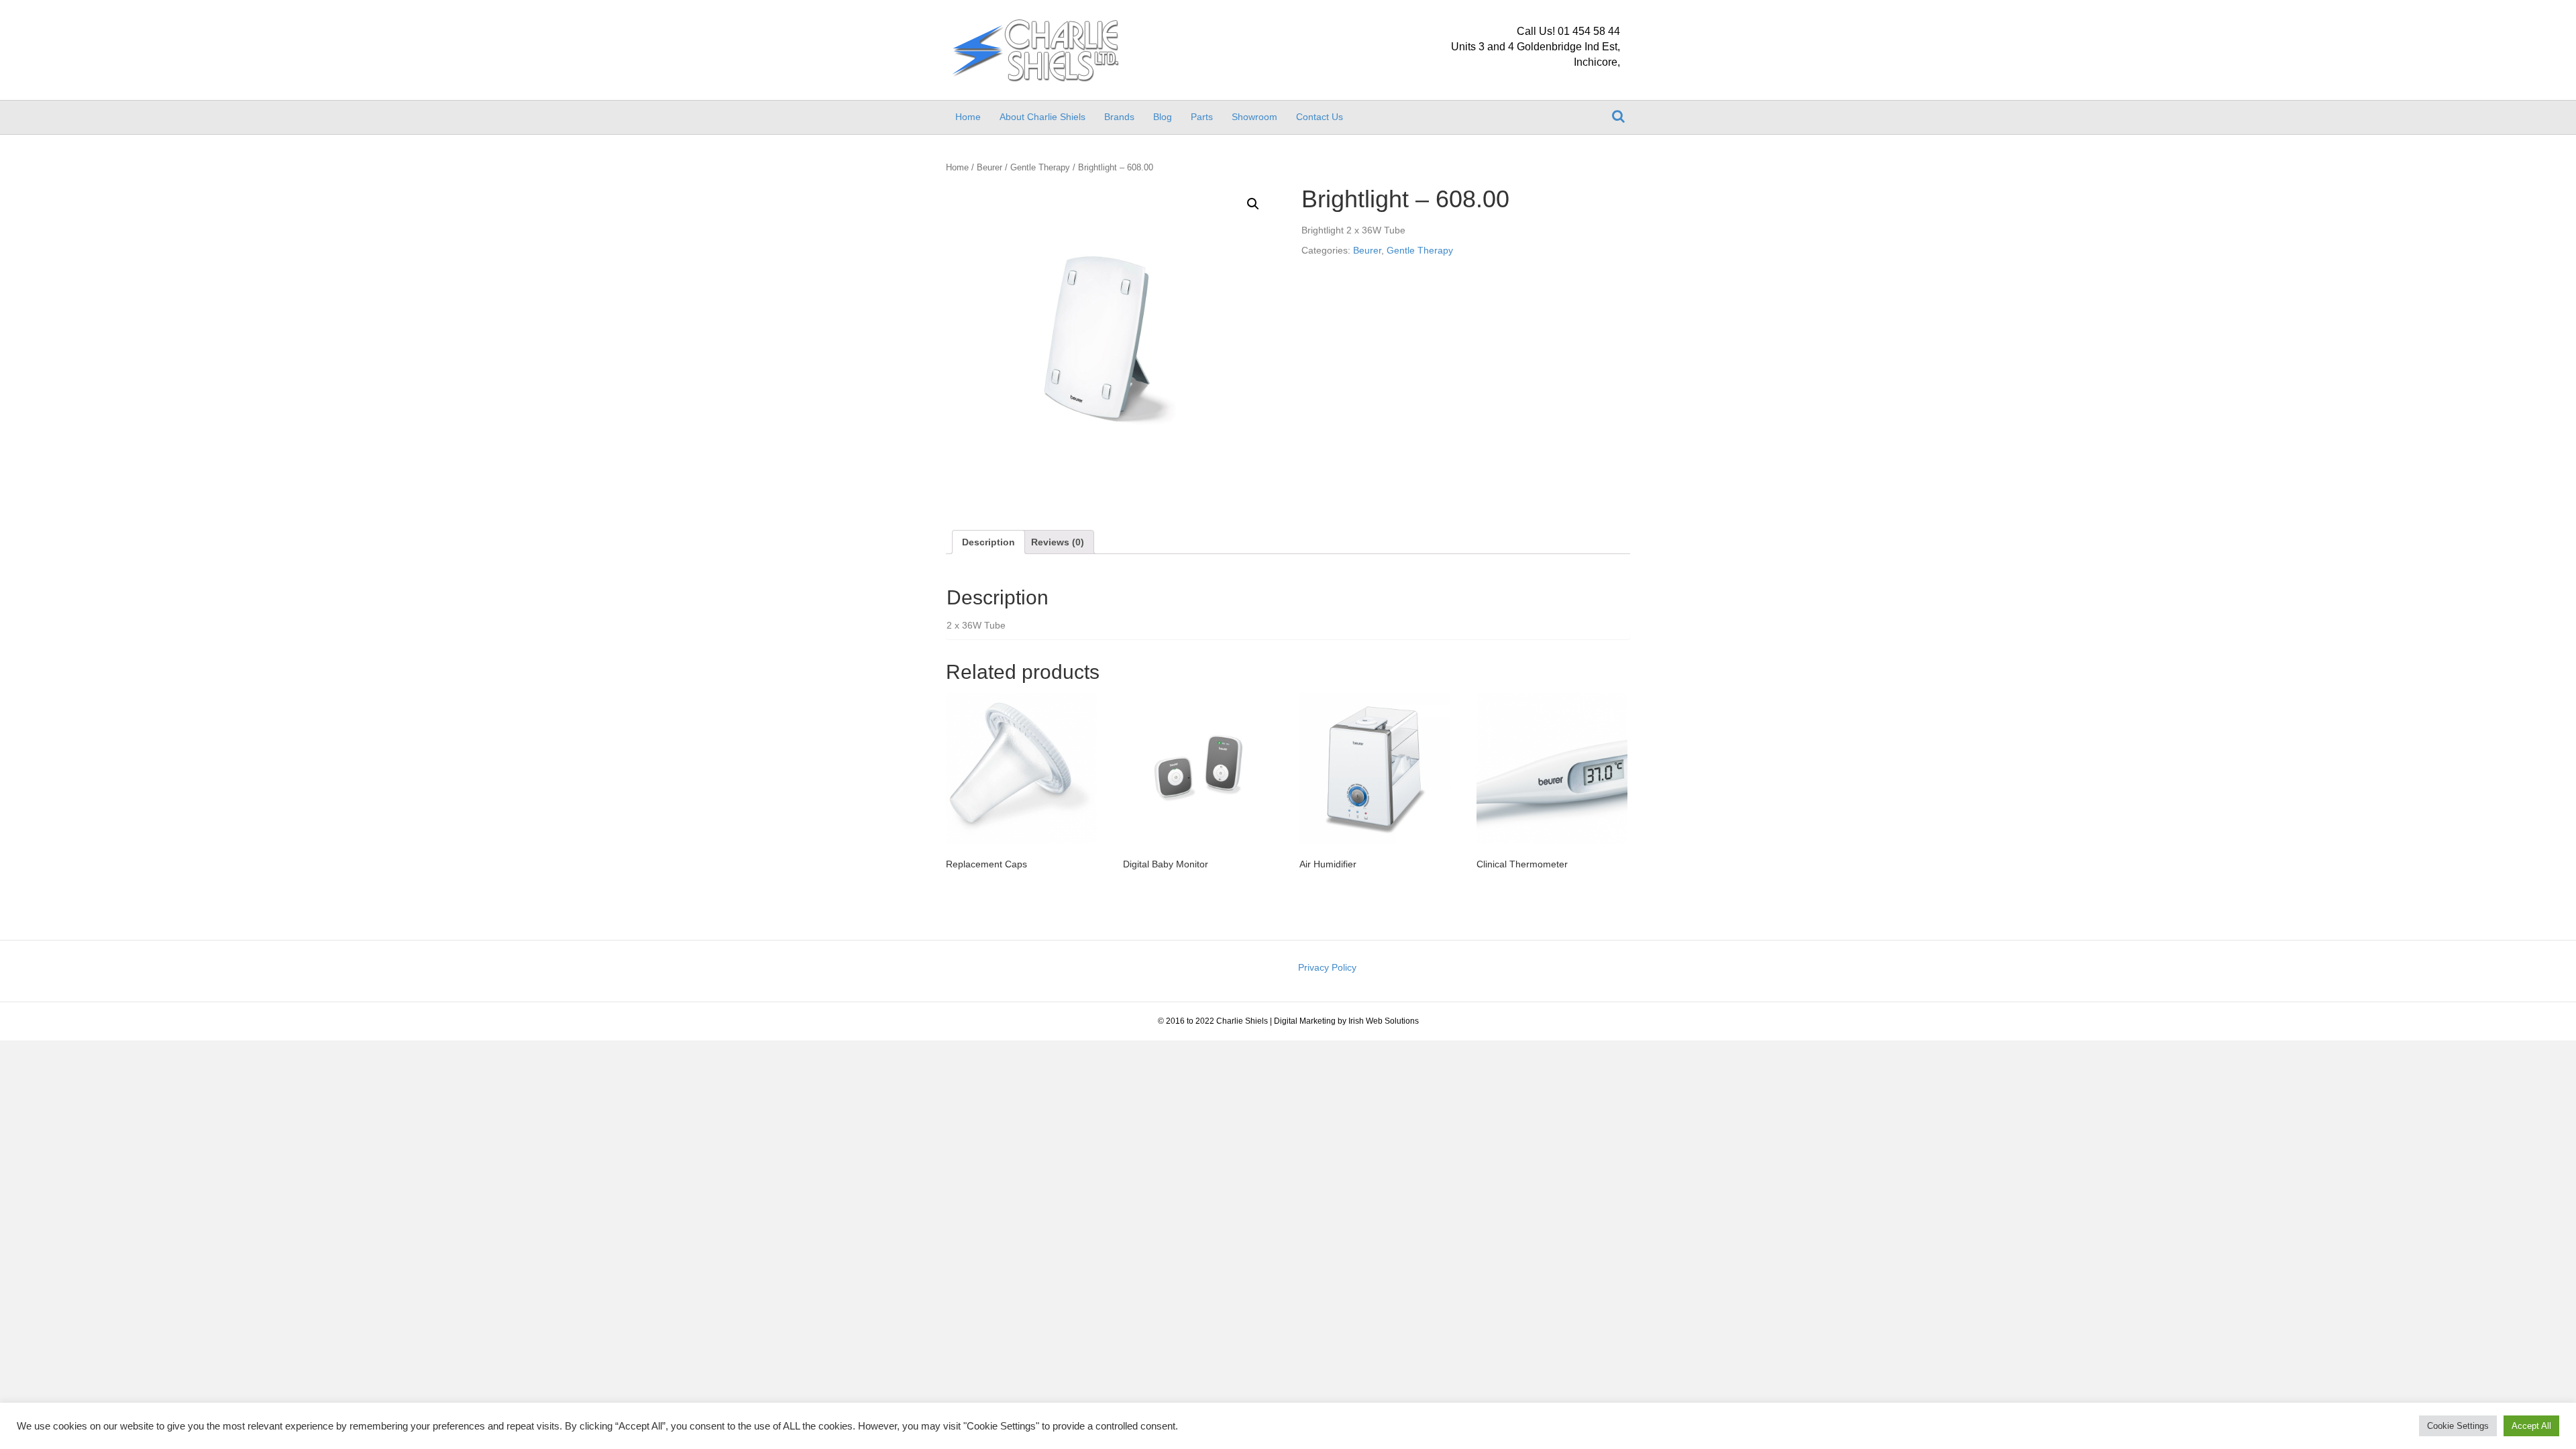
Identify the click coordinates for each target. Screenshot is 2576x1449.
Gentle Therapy (1040, 167)
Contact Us (1320, 117)
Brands (1119, 117)
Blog (1163, 117)
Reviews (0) (1058, 542)
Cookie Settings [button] (2458, 1426)
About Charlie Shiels (1042, 117)
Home (968, 117)
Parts (1202, 117)
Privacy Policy (1327, 967)
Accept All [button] (2531, 1426)
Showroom (1254, 117)
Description (988, 542)
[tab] (988, 542)
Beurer (989, 167)
